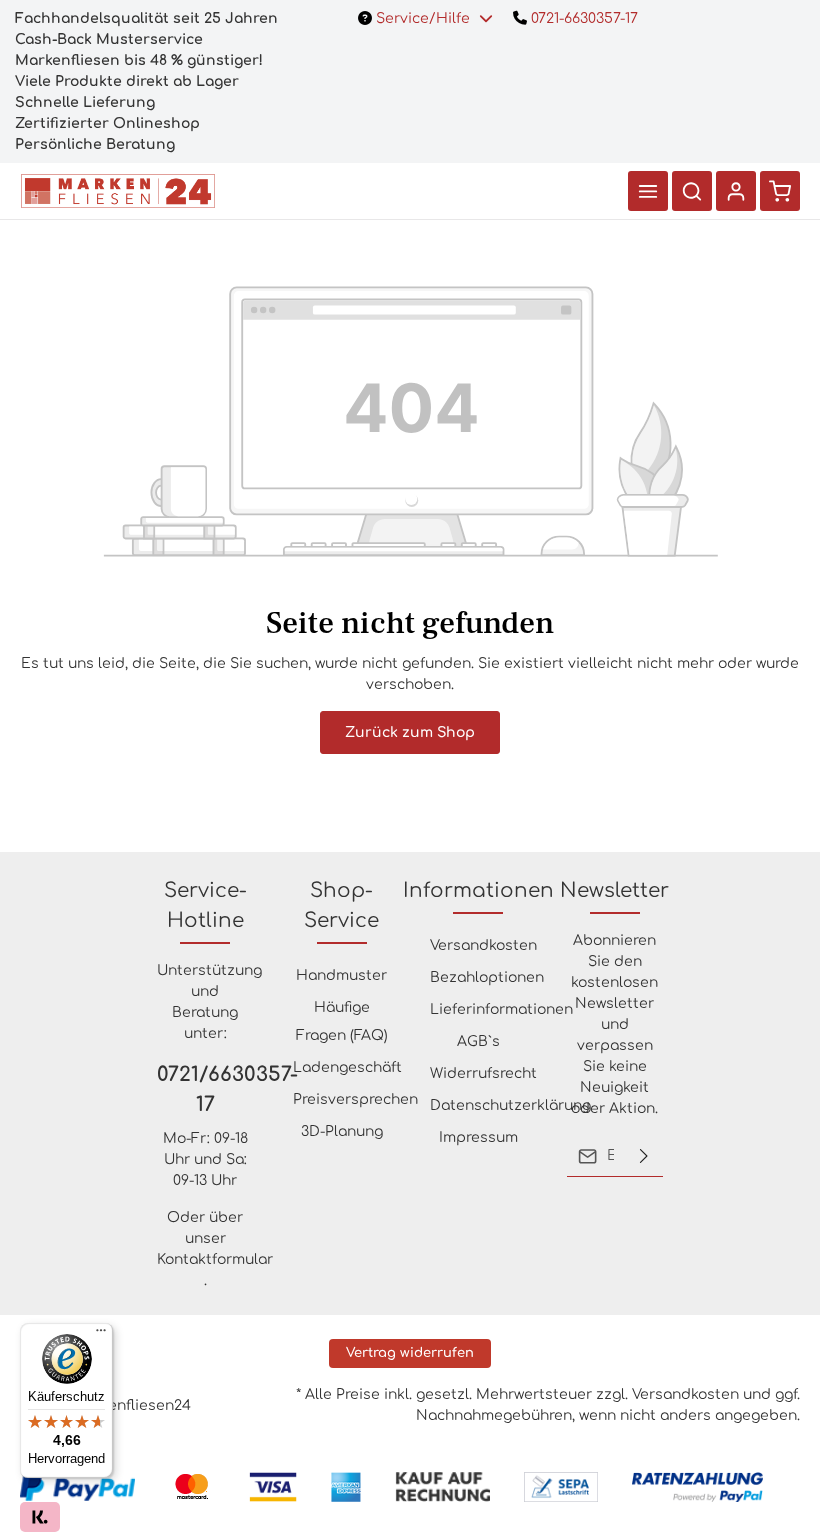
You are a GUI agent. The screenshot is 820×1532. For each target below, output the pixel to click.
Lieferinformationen (501, 1009)
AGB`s (478, 1041)
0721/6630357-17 (205, 1089)
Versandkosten (483, 945)
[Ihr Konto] (736, 191)
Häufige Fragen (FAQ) (342, 1021)
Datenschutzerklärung (510, 1105)
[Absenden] (644, 1156)
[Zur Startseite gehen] (118, 191)
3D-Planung (342, 1131)
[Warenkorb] (780, 191)
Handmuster (341, 975)
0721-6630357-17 (582, 18)
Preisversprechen (355, 1099)
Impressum (478, 1137)
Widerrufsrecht (483, 1073)
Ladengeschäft (347, 1067)
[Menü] (648, 191)
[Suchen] (692, 191)
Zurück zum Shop (410, 732)
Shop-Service (341, 905)
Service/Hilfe (423, 18)
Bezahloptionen (487, 977)
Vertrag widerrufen (410, 1353)
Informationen (478, 890)
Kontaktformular (215, 1259)
